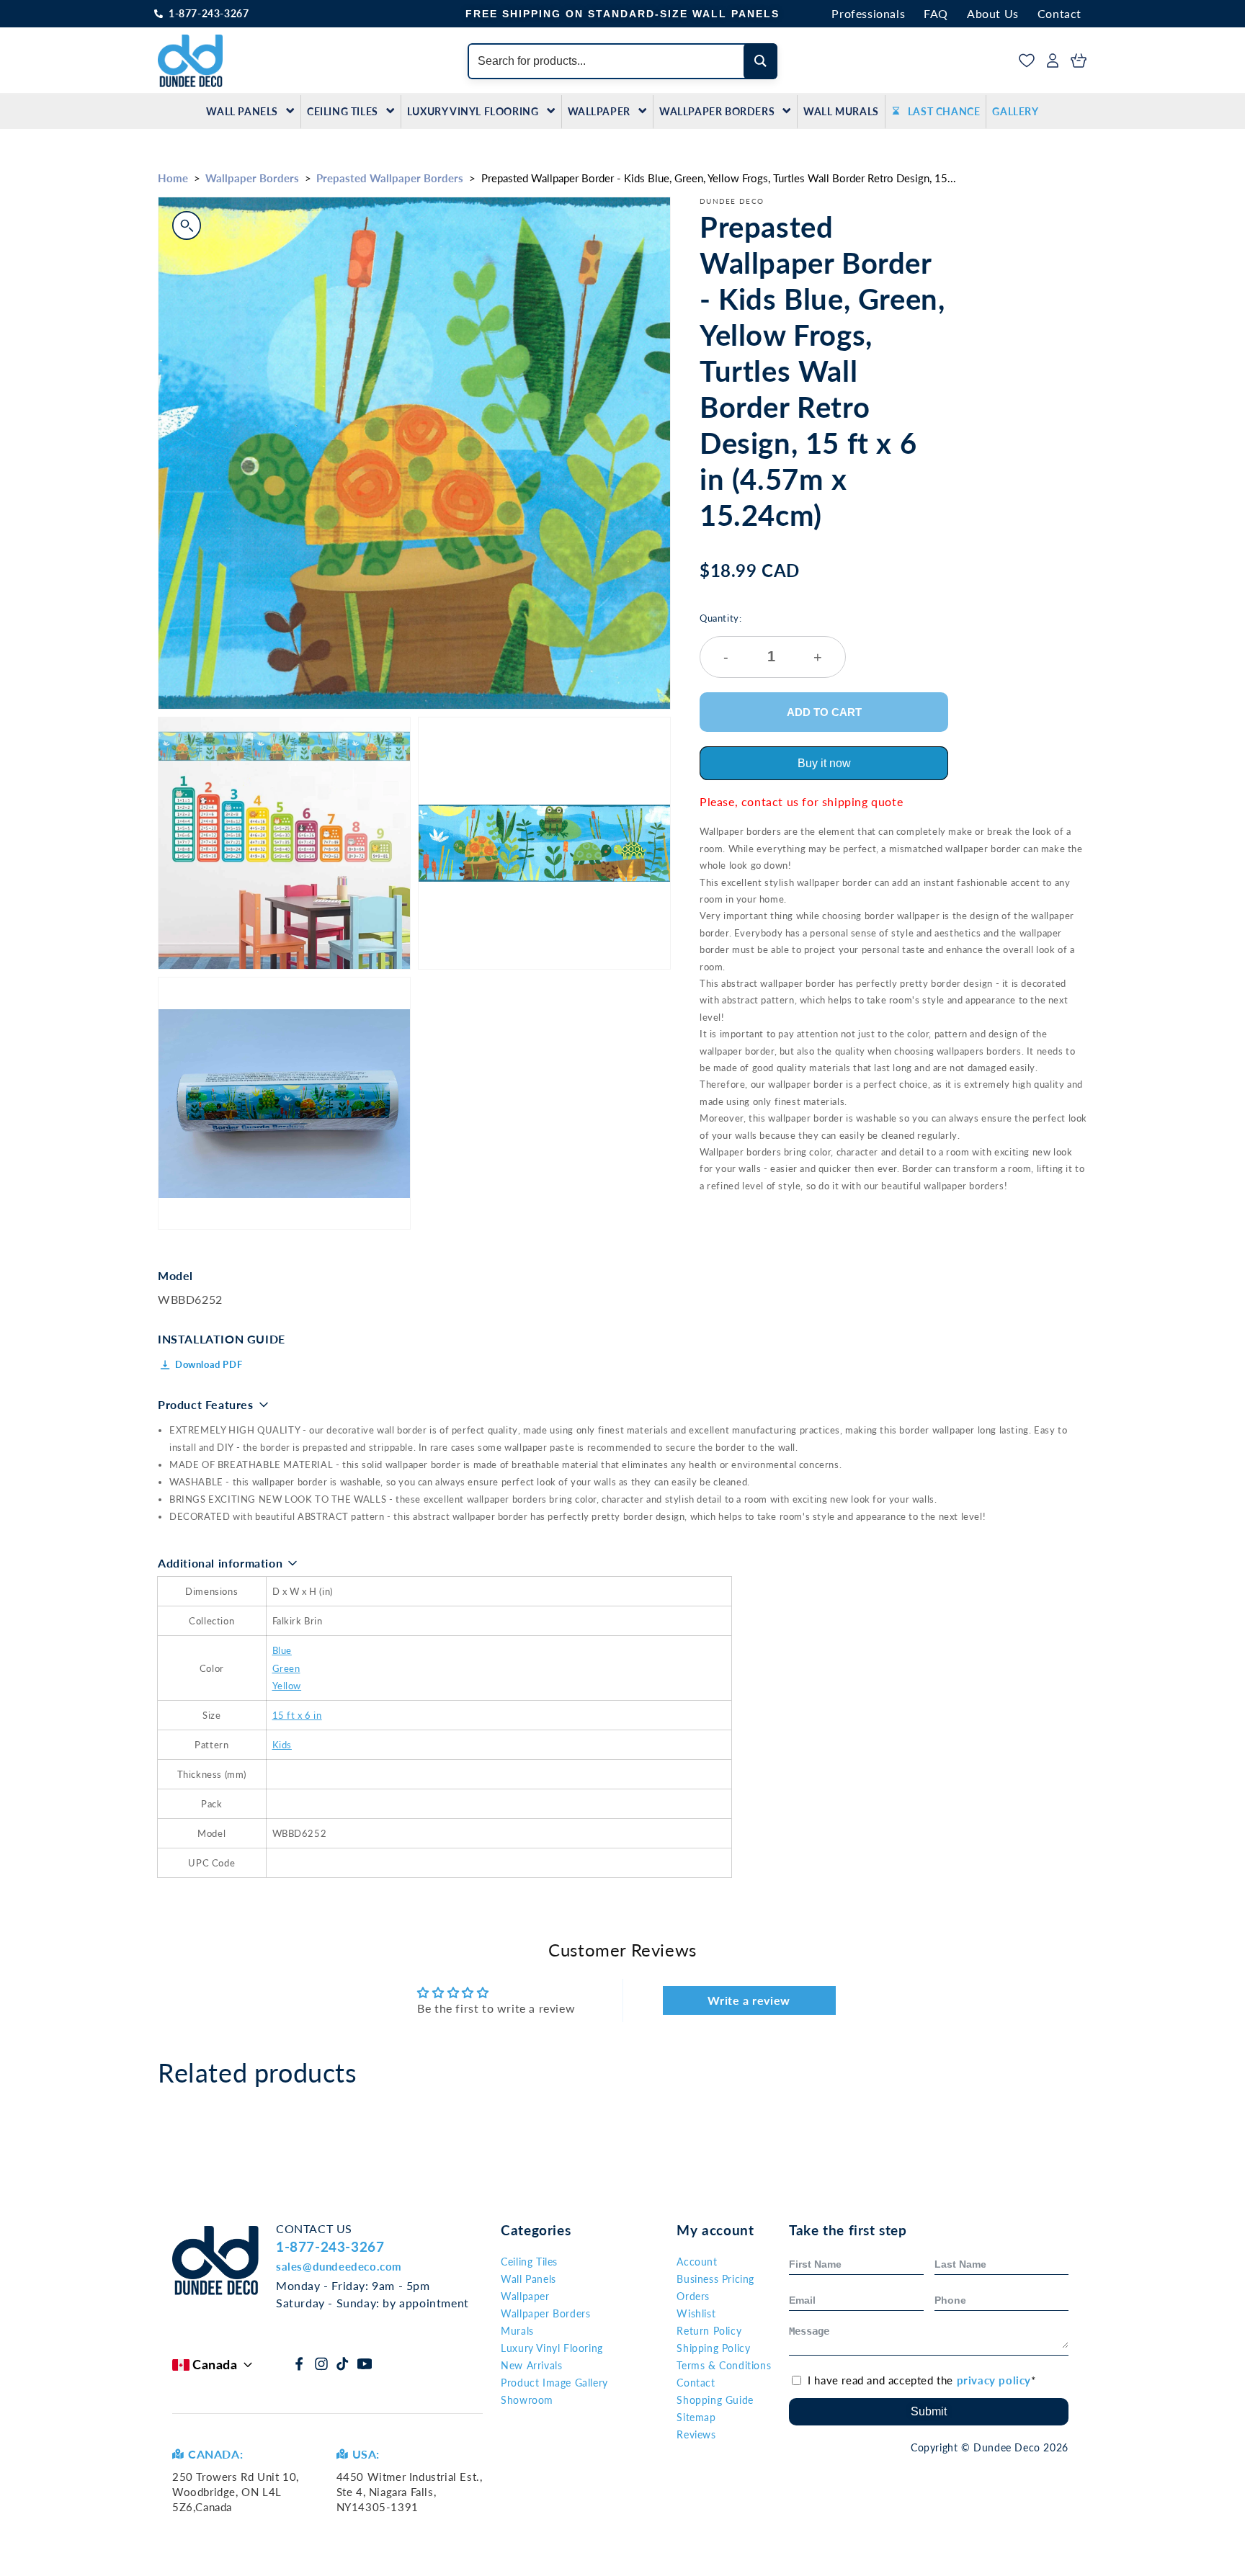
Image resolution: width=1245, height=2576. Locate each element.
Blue (282, 1650)
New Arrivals (531, 2365)
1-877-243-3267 (209, 13)
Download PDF (209, 1364)
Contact (1059, 13)
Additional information (220, 1563)
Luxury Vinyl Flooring (473, 111)
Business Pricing (715, 2279)
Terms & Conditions (724, 2365)
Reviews (696, 2434)
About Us (993, 13)
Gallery (1015, 111)
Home (173, 178)
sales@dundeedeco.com (339, 2266)
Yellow (287, 1686)
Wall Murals (841, 111)
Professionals (868, 13)
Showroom (527, 2400)
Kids (282, 1745)
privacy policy (994, 2380)
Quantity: (761, 639)
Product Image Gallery (554, 2383)
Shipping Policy (713, 2348)
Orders (693, 2296)
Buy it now (824, 763)
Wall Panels (242, 111)
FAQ (936, 13)
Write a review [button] (749, 2000)
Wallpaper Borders (717, 111)
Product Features (206, 1404)
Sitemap (696, 2417)
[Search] (760, 61)
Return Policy (709, 2331)
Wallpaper (599, 111)
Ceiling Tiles (343, 111)
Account (697, 2262)
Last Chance (944, 111)
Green (286, 1668)
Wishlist (696, 2313)
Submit (929, 2411)
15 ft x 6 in (297, 1715)
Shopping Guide (715, 2400)
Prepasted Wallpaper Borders (390, 178)
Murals (517, 2331)
